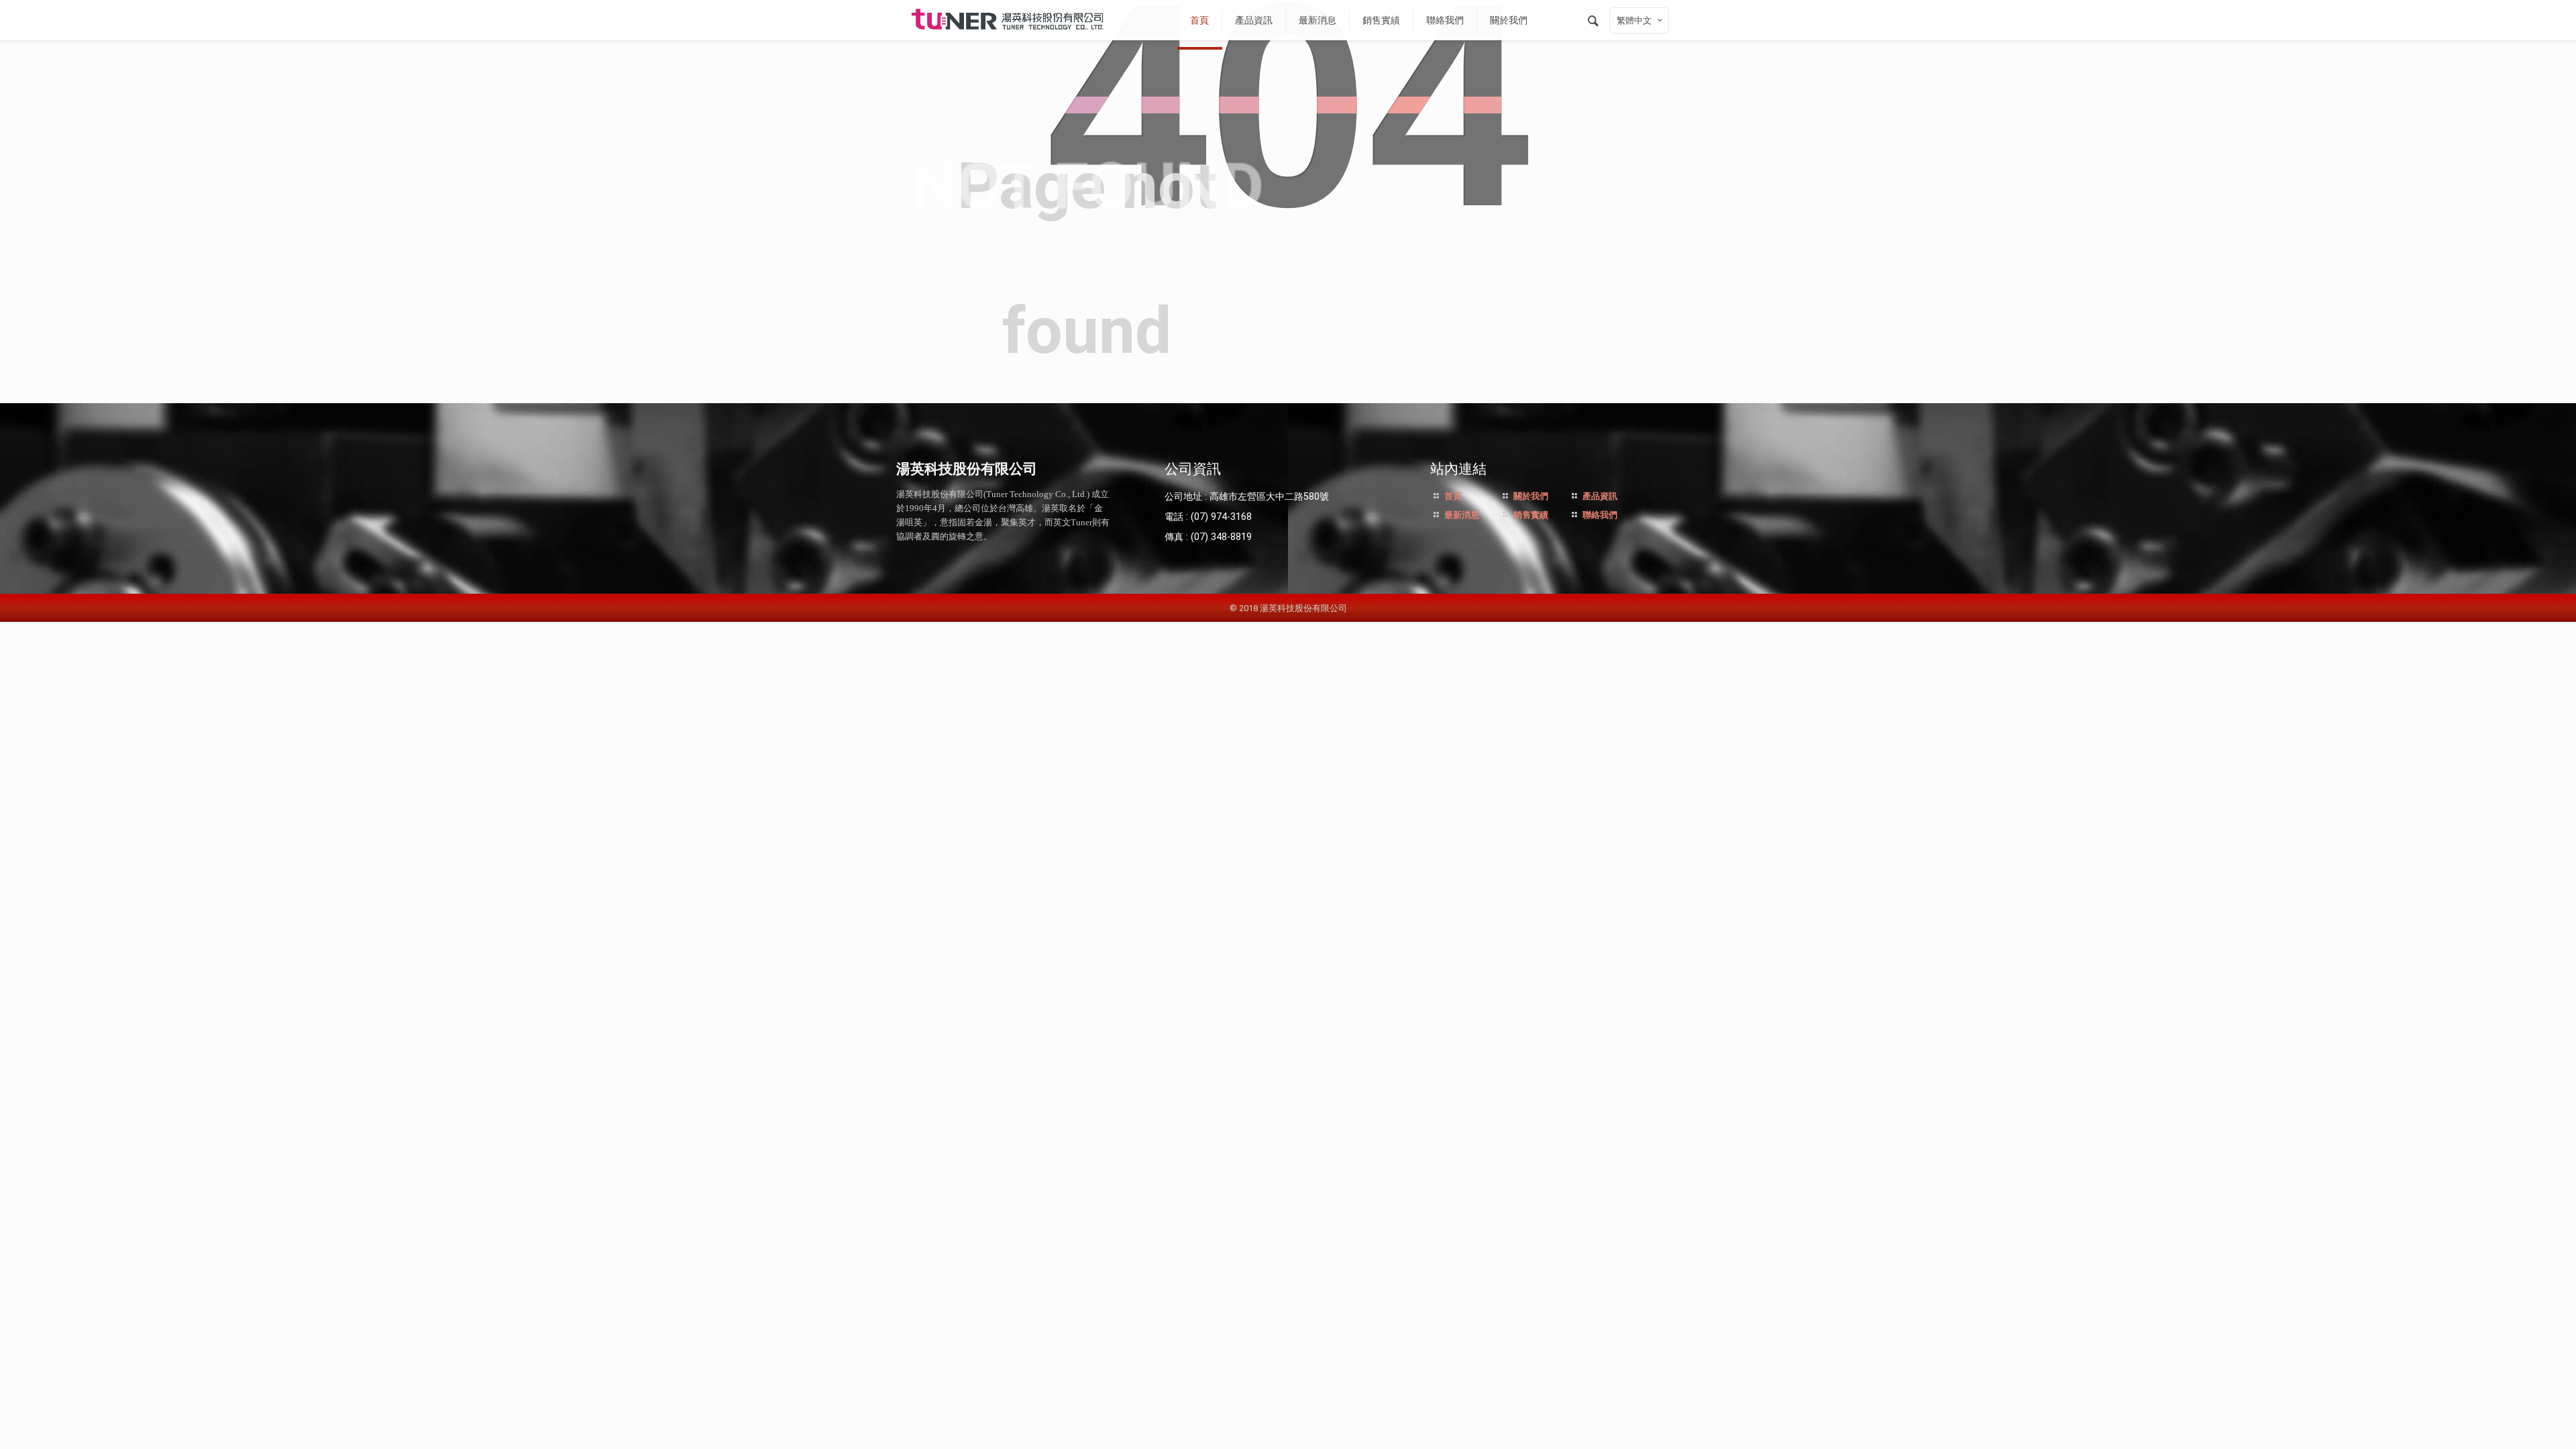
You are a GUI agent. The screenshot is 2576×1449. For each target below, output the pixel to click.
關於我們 (1530, 496)
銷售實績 (1530, 515)
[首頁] (1008, 20)
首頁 (1452, 496)
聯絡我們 (1599, 515)
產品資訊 (1599, 496)
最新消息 (1461, 515)
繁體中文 (1634, 20)
